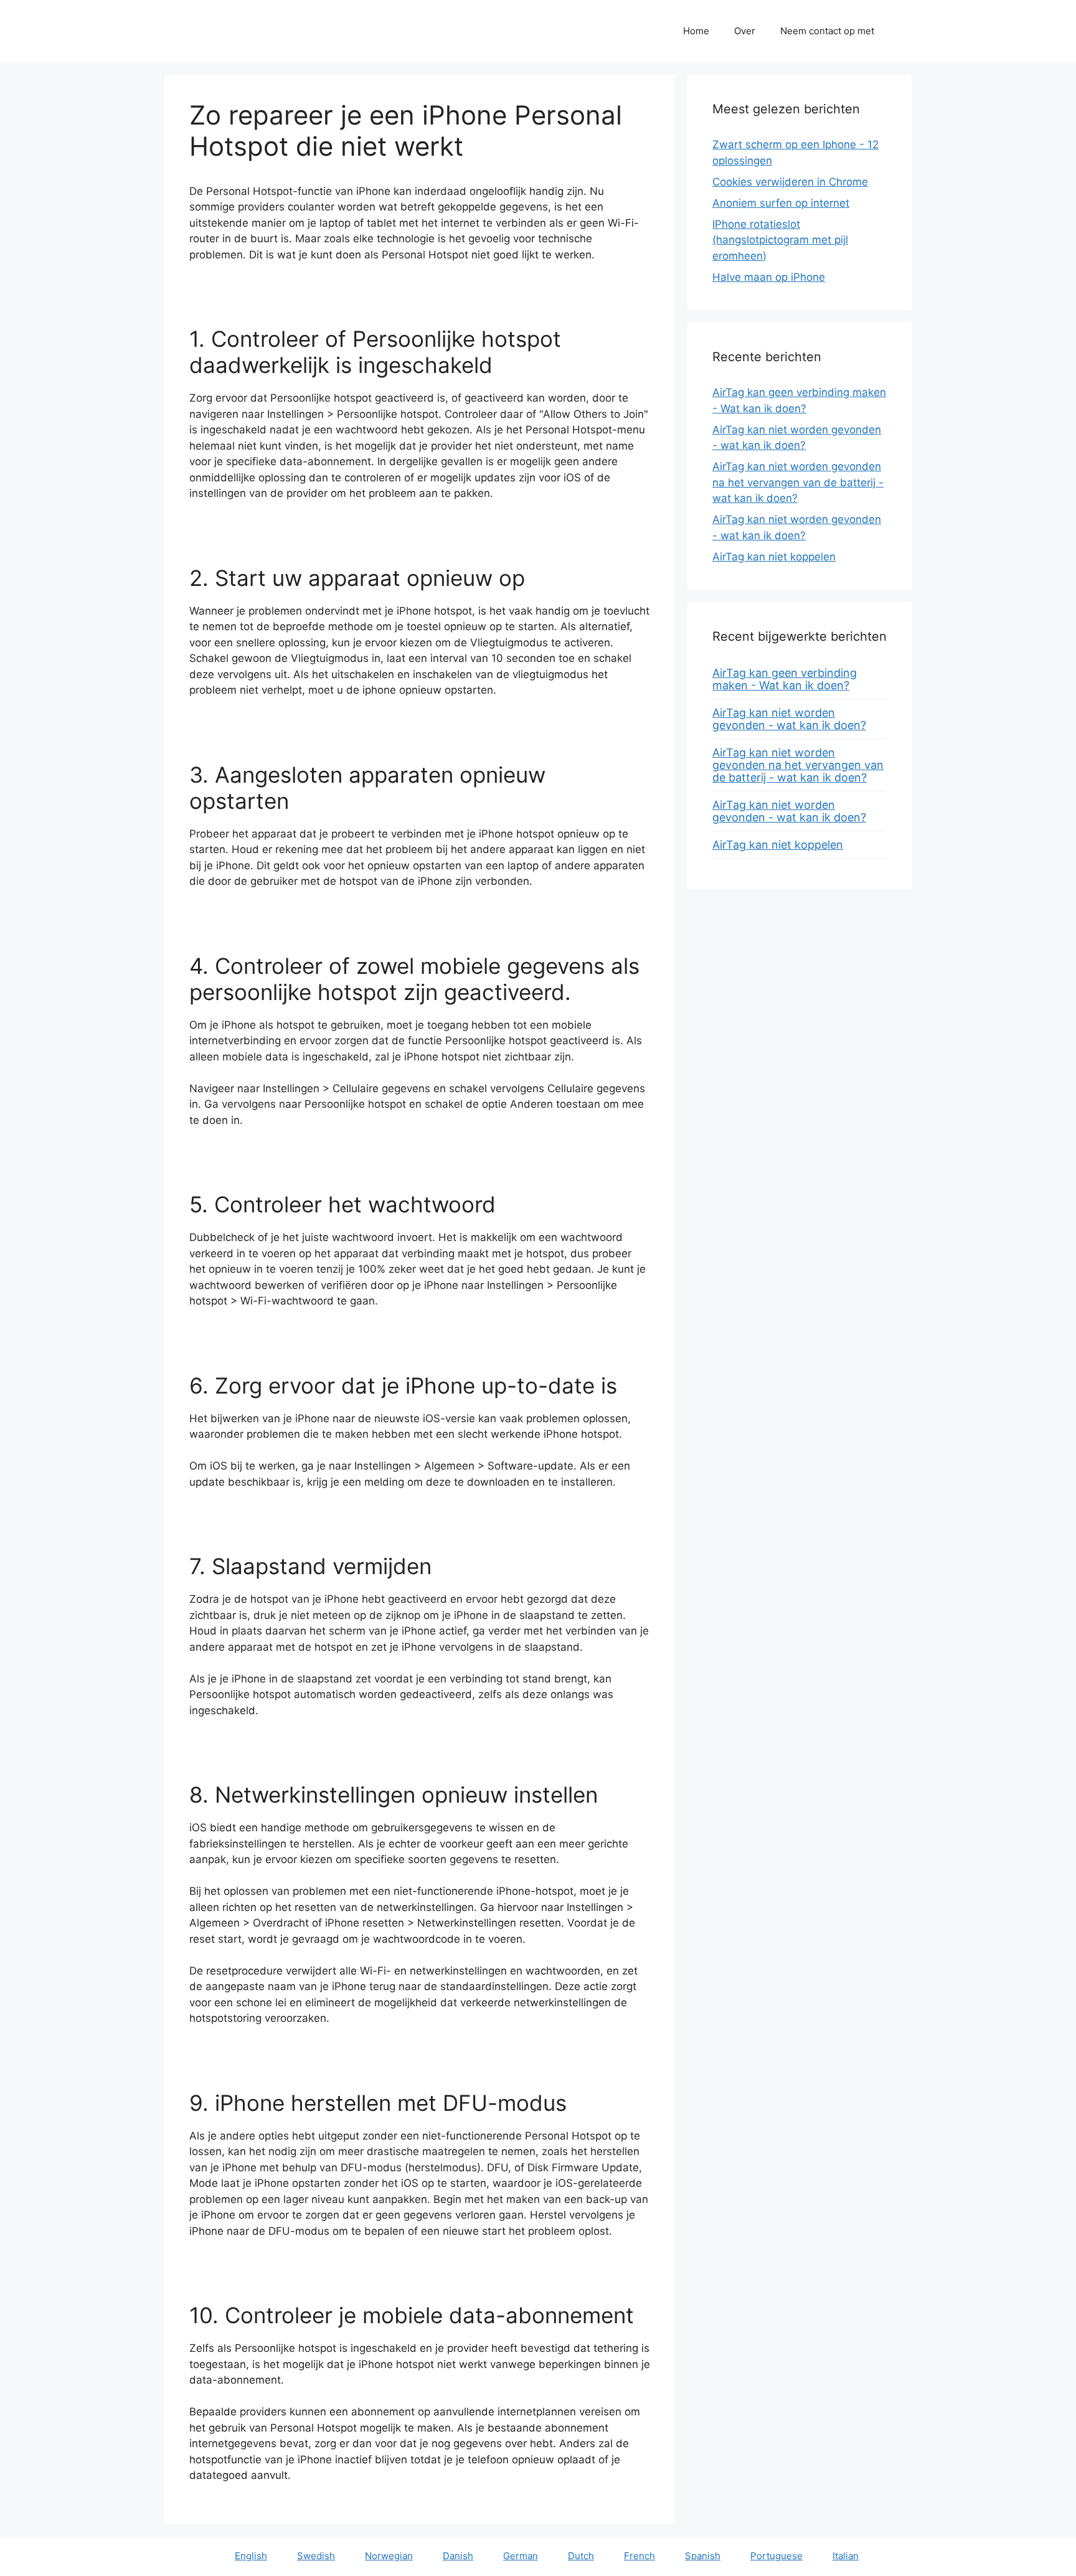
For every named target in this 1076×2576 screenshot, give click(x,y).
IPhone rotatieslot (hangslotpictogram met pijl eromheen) (780, 240)
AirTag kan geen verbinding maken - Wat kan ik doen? (785, 679)
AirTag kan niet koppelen (774, 557)
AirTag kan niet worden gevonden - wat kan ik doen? (789, 719)
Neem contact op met (827, 31)
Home (696, 31)
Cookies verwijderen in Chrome (790, 182)
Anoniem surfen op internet (781, 203)
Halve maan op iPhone (769, 277)
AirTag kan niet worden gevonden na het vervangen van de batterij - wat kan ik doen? (798, 482)
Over (745, 31)
